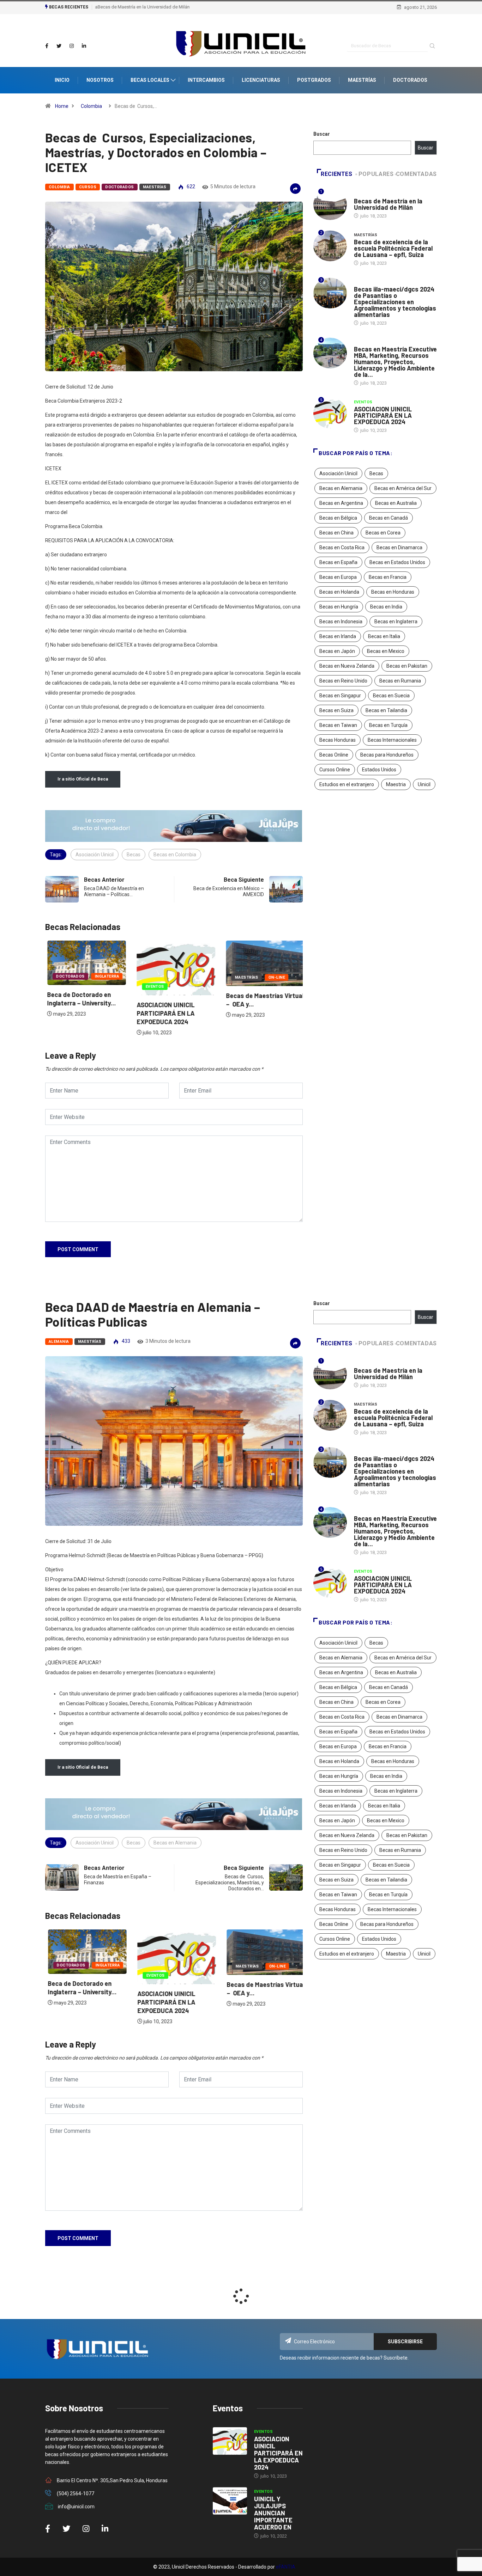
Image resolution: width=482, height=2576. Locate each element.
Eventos (153, 987)
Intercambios (206, 80)
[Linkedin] (84, 46)
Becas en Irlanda (338, 636)
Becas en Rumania (400, 681)
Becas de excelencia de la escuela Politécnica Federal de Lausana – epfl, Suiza (393, 248)
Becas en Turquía (388, 725)
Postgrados (314, 80)
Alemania (59, 1342)
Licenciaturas (261, 80)
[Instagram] (72, 46)
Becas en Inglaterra (396, 622)
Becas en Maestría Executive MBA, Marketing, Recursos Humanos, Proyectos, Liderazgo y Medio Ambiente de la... (395, 362)
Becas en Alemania (341, 488)
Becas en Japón (337, 651)
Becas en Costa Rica (342, 547)
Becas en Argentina (341, 503)
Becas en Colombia (175, 855)
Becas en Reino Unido (343, 681)
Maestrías (362, 80)
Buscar (322, 134)
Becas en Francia (388, 577)
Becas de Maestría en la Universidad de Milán (141, 7)
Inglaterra (105, 976)
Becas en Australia (396, 503)
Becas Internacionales (392, 740)
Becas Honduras (338, 740)
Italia (360, 194)
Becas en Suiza (336, 710)
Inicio (62, 80)
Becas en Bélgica (338, 518)
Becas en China (336, 533)
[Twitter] (59, 46)
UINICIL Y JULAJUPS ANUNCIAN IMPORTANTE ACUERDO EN (273, 2513)
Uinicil (424, 784)
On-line (275, 977)
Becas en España (338, 562)
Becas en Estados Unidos (397, 562)
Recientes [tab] (337, 174)
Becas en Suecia (391, 696)
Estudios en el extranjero (347, 784)
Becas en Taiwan (338, 725)
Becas (134, 855)
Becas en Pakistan (407, 666)
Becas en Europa (338, 577)
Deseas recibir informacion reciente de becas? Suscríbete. (344, 2358)
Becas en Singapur (340, 696)
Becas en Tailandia (386, 710)
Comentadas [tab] (416, 174)
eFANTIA (286, 2567)
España (362, 342)
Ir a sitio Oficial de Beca (83, 779)
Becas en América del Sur (403, 488)
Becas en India (386, 607)
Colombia (91, 106)
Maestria (396, 784)
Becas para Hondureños (387, 755)
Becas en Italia (384, 636)
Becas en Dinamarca (399, 547)
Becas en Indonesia (341, 622)
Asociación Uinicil (95, 855)
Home (62, 106)
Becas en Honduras (393, 592)
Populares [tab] (376, 174)
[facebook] (47, 46)
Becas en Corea (383, 533)
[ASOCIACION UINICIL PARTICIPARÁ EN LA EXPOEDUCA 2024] (230, 2441)
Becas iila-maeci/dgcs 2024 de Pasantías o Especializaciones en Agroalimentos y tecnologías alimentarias (395, 302)
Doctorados (410, 80)
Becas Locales (150, 80)
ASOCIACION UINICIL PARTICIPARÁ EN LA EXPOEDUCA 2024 (163, 1013)
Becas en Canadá (388, 518)
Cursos (88, 187)
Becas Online (334, 755)
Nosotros (100, 80)
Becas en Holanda (339, 592)
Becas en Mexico (386, 651)
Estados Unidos (379, 770)
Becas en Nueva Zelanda (347, 666)
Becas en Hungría (339, 607)
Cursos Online (335, 770)
